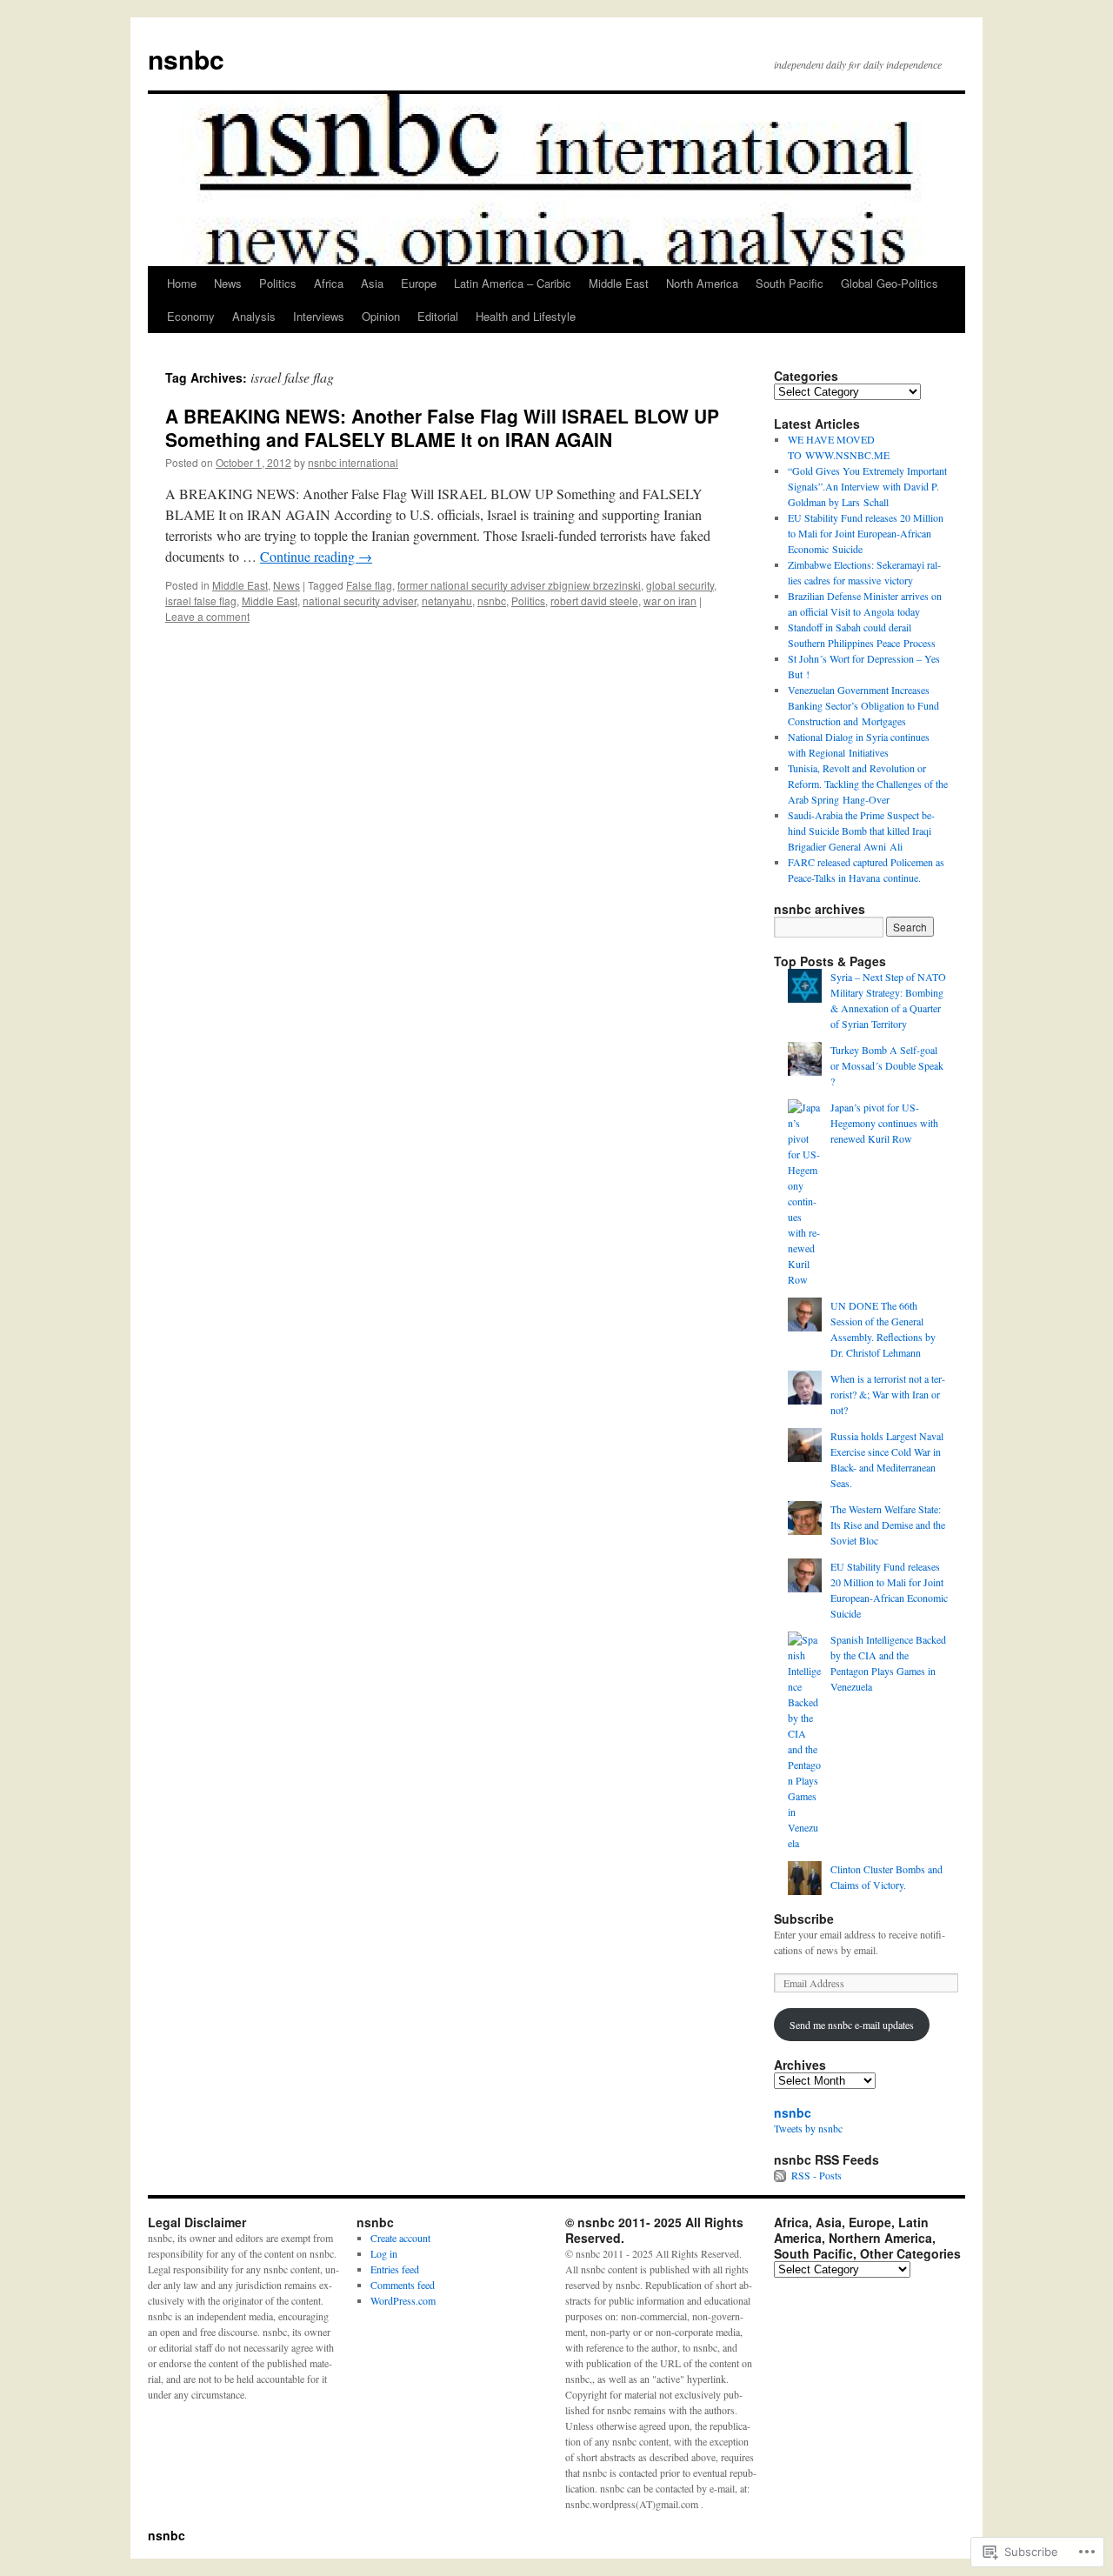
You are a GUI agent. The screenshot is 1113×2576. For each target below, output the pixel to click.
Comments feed (403, 2285)
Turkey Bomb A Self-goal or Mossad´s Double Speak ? (887, 1065)
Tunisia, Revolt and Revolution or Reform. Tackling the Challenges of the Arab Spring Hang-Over (868, 784)
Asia (372, 283)
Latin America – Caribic (513, 283)
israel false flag (201, 601)
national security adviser (360, 601)
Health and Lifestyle (526, 316)
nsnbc (186, 59)
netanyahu (447, 601)
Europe (419, 283)
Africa (329, 283)
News (228, 283)
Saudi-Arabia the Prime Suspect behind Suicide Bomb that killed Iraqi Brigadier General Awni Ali (861, 831)
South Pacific (790, 283)
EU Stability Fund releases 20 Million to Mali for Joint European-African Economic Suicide (866, 533)
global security (680, 585)
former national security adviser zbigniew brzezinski (519, 585)
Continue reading (316, 556)
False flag (369, 585)
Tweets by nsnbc (808, 2128)
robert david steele (594, 601)
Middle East (619, 283)
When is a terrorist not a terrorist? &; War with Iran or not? (888, 1394)
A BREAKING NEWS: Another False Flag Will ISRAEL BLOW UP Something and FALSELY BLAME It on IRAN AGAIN (442, 427)
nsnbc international (353, 462)
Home (182, 283)
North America (702, 283)
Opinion (381, 316)
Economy (191, 316)
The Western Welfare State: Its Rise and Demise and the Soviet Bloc (888, 1525)
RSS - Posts (816, 2175)
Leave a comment (207, 616)
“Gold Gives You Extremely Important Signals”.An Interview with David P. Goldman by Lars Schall (867, 486)
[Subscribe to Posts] (781, 2175)
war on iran (670, 601)
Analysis (254, 316)
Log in (384, 2253)
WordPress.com (403, 2300)
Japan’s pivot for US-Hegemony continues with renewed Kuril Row (884, 1123)
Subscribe (804, 1919)
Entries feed (395, 2269)
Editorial (438, 316)
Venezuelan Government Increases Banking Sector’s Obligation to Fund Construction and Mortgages (863, 705)
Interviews (319, 316)
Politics (278, 283)
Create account (400, 2238)
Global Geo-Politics (890, 283)
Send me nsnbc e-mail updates (852, 2025)
